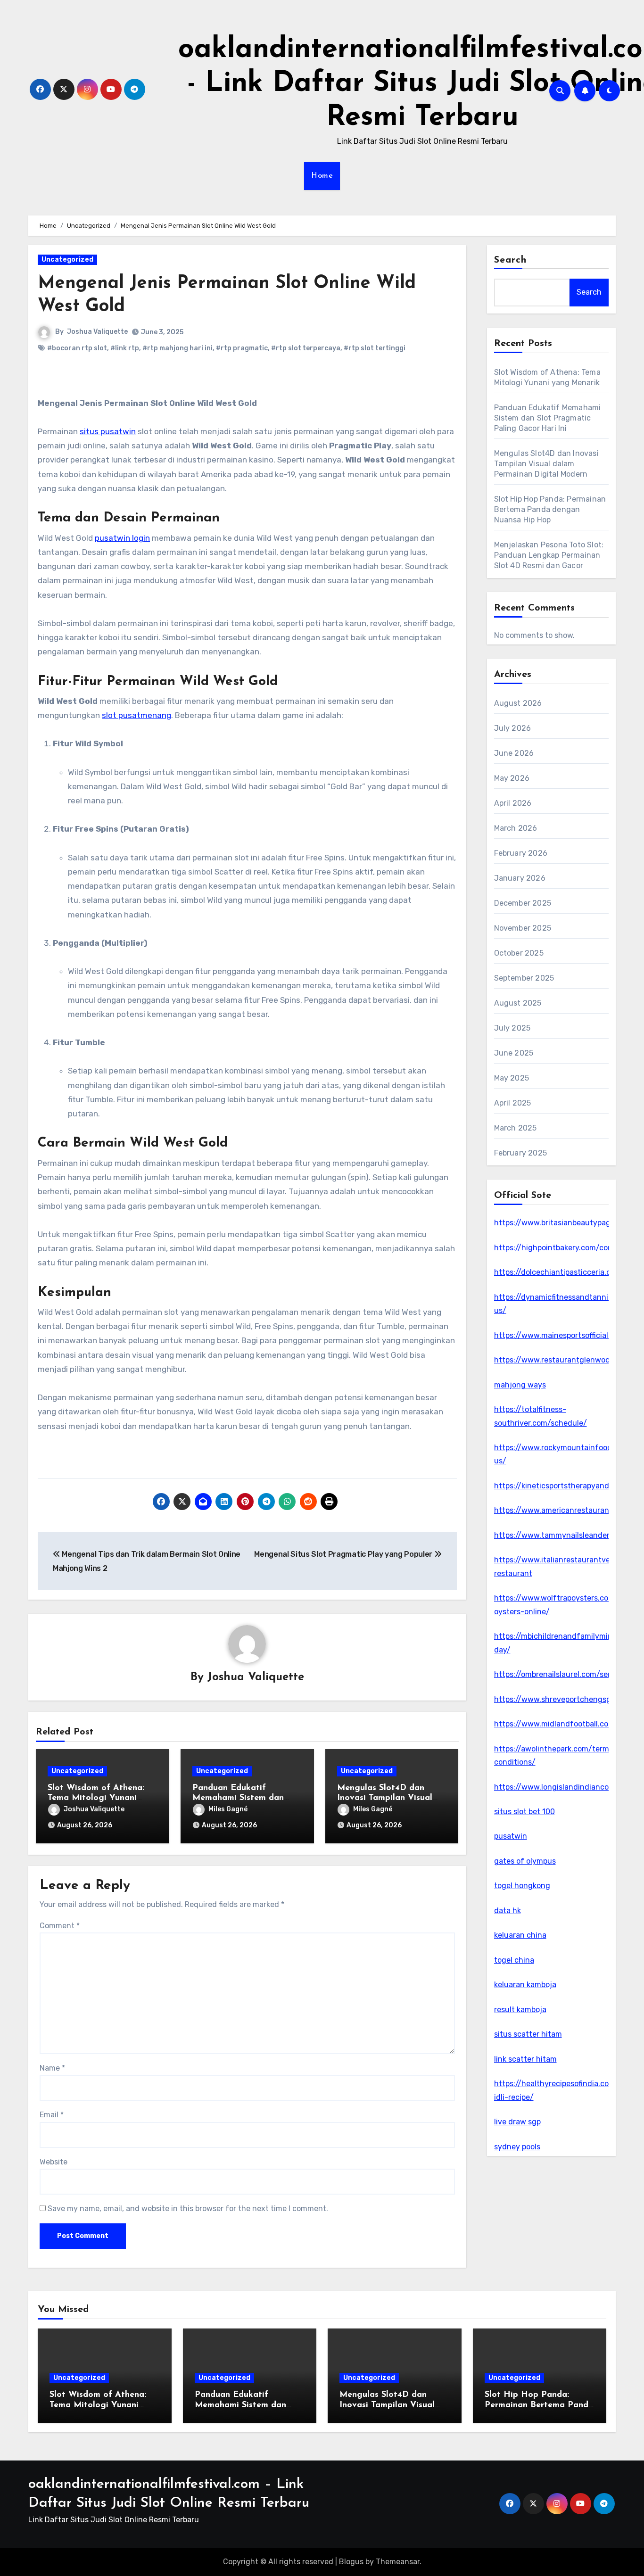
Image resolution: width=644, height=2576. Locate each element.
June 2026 (514, 753)
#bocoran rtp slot (77, 348)
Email (52, 2115)
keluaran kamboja (525, 1985)
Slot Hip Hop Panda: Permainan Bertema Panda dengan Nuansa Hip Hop (550, 509)
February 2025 (521, 1153)
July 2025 (512, 1028)
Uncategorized (67, 260)
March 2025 (516, 1128)
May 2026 (512, 778)
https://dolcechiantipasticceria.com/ (560, 1272)
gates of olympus (525, 1861)
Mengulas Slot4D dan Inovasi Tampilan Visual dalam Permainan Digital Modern (546, 464)
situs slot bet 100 (524, 1812)
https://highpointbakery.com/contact (561, 1248)
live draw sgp (517, 2122)
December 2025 (523, 903)
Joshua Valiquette (97, 332)
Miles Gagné (228, 1809)
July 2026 (513, 728)
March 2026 (516, 828)
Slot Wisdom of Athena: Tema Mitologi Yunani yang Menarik (96, 1798)
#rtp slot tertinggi (375, 348)
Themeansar (398, 2562)
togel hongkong (522, 1886)
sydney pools (517, 2147)
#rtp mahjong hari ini (178, 348)
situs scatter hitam (528, 2034)
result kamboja (520, 2010)
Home (322, 176)
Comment (60, 1926)
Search (511, 260)
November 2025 (523, 928)
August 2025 (518, 1003)
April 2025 (513, 1103)
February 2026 (521, 853)
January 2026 (520, 878)
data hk (508, 1911)
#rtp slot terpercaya (306, 348)
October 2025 (519, 953)
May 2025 (512, 1078)
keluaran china (520, 1935)
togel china (514, 1960)
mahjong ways (520, 1385)
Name (52, 2068)
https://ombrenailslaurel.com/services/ (563, 1674)
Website (54, 2162)
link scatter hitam (525, 2059)
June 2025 (514, 1053)
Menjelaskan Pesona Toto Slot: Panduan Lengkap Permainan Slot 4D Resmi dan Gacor (549, 555)
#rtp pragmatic (242, 348)
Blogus (351, 2562)
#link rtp (125, 348)
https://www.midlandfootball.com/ (556, 1724)
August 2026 (518, 703)
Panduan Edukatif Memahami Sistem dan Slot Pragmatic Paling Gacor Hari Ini (548, 418)
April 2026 (513, 803)
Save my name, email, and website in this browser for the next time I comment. (188, 2209)
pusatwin (511, 1836)
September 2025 (524, 978)
